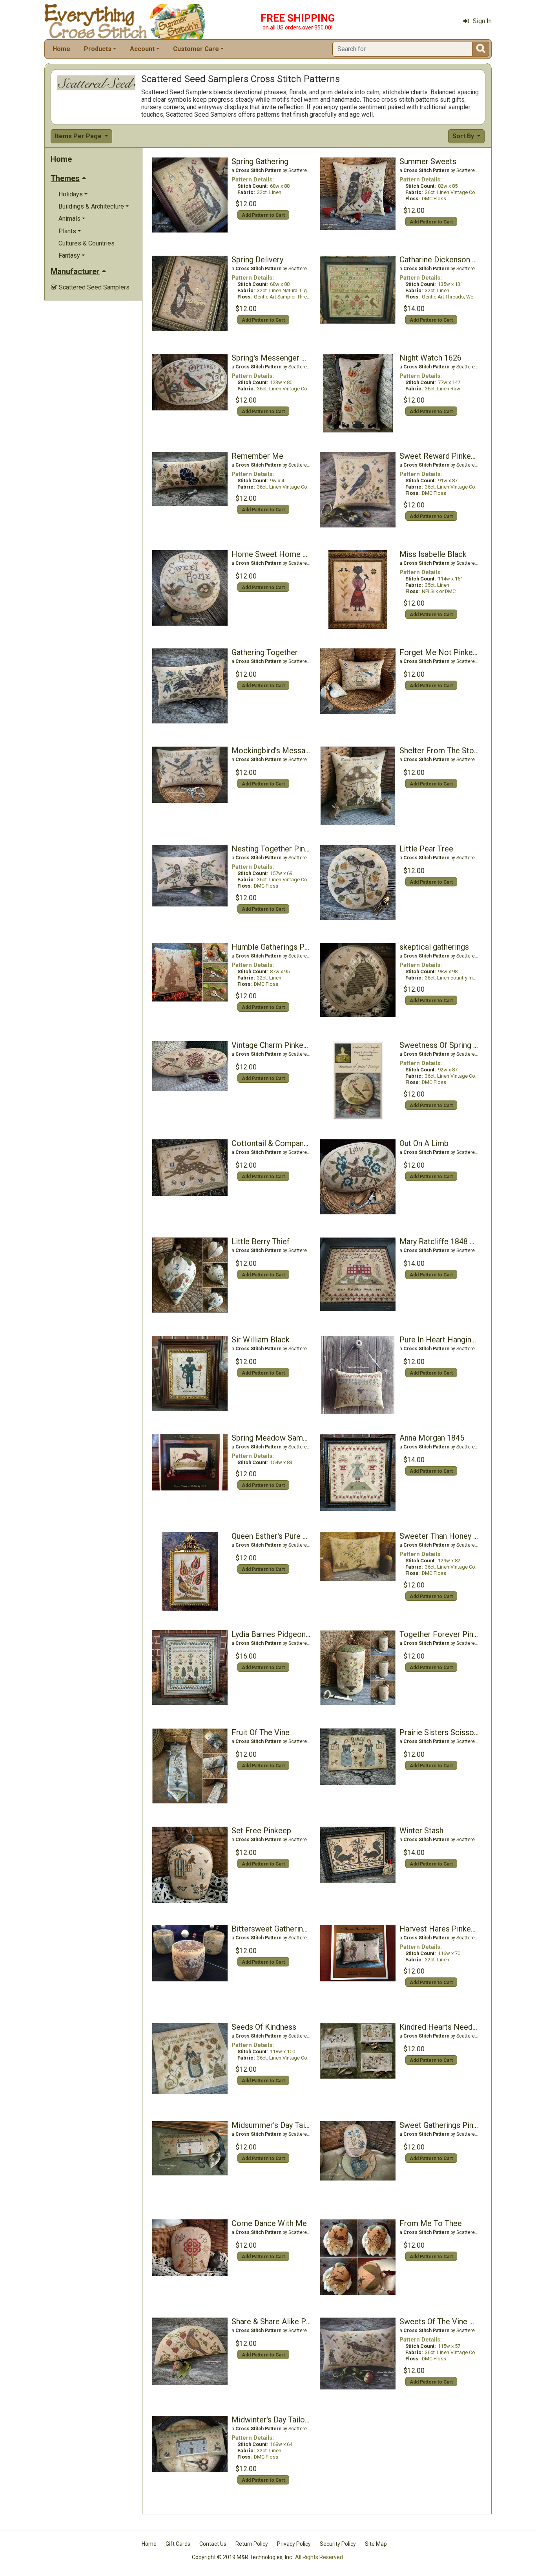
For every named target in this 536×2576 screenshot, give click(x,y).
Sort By (464, 136)
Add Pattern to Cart (263, 215)
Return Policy (252, 2544)
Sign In (482, 21)
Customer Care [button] (196, 49)
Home (61, 49)
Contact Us (213, 2544)
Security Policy (338, 2544)
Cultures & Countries (87, 243)
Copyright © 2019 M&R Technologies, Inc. (242, 2557)
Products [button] (98, 49)
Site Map (376, 2544)
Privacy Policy (294, 2544)
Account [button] (142, 49)
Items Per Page (79, 136)
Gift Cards (178, 2544)
